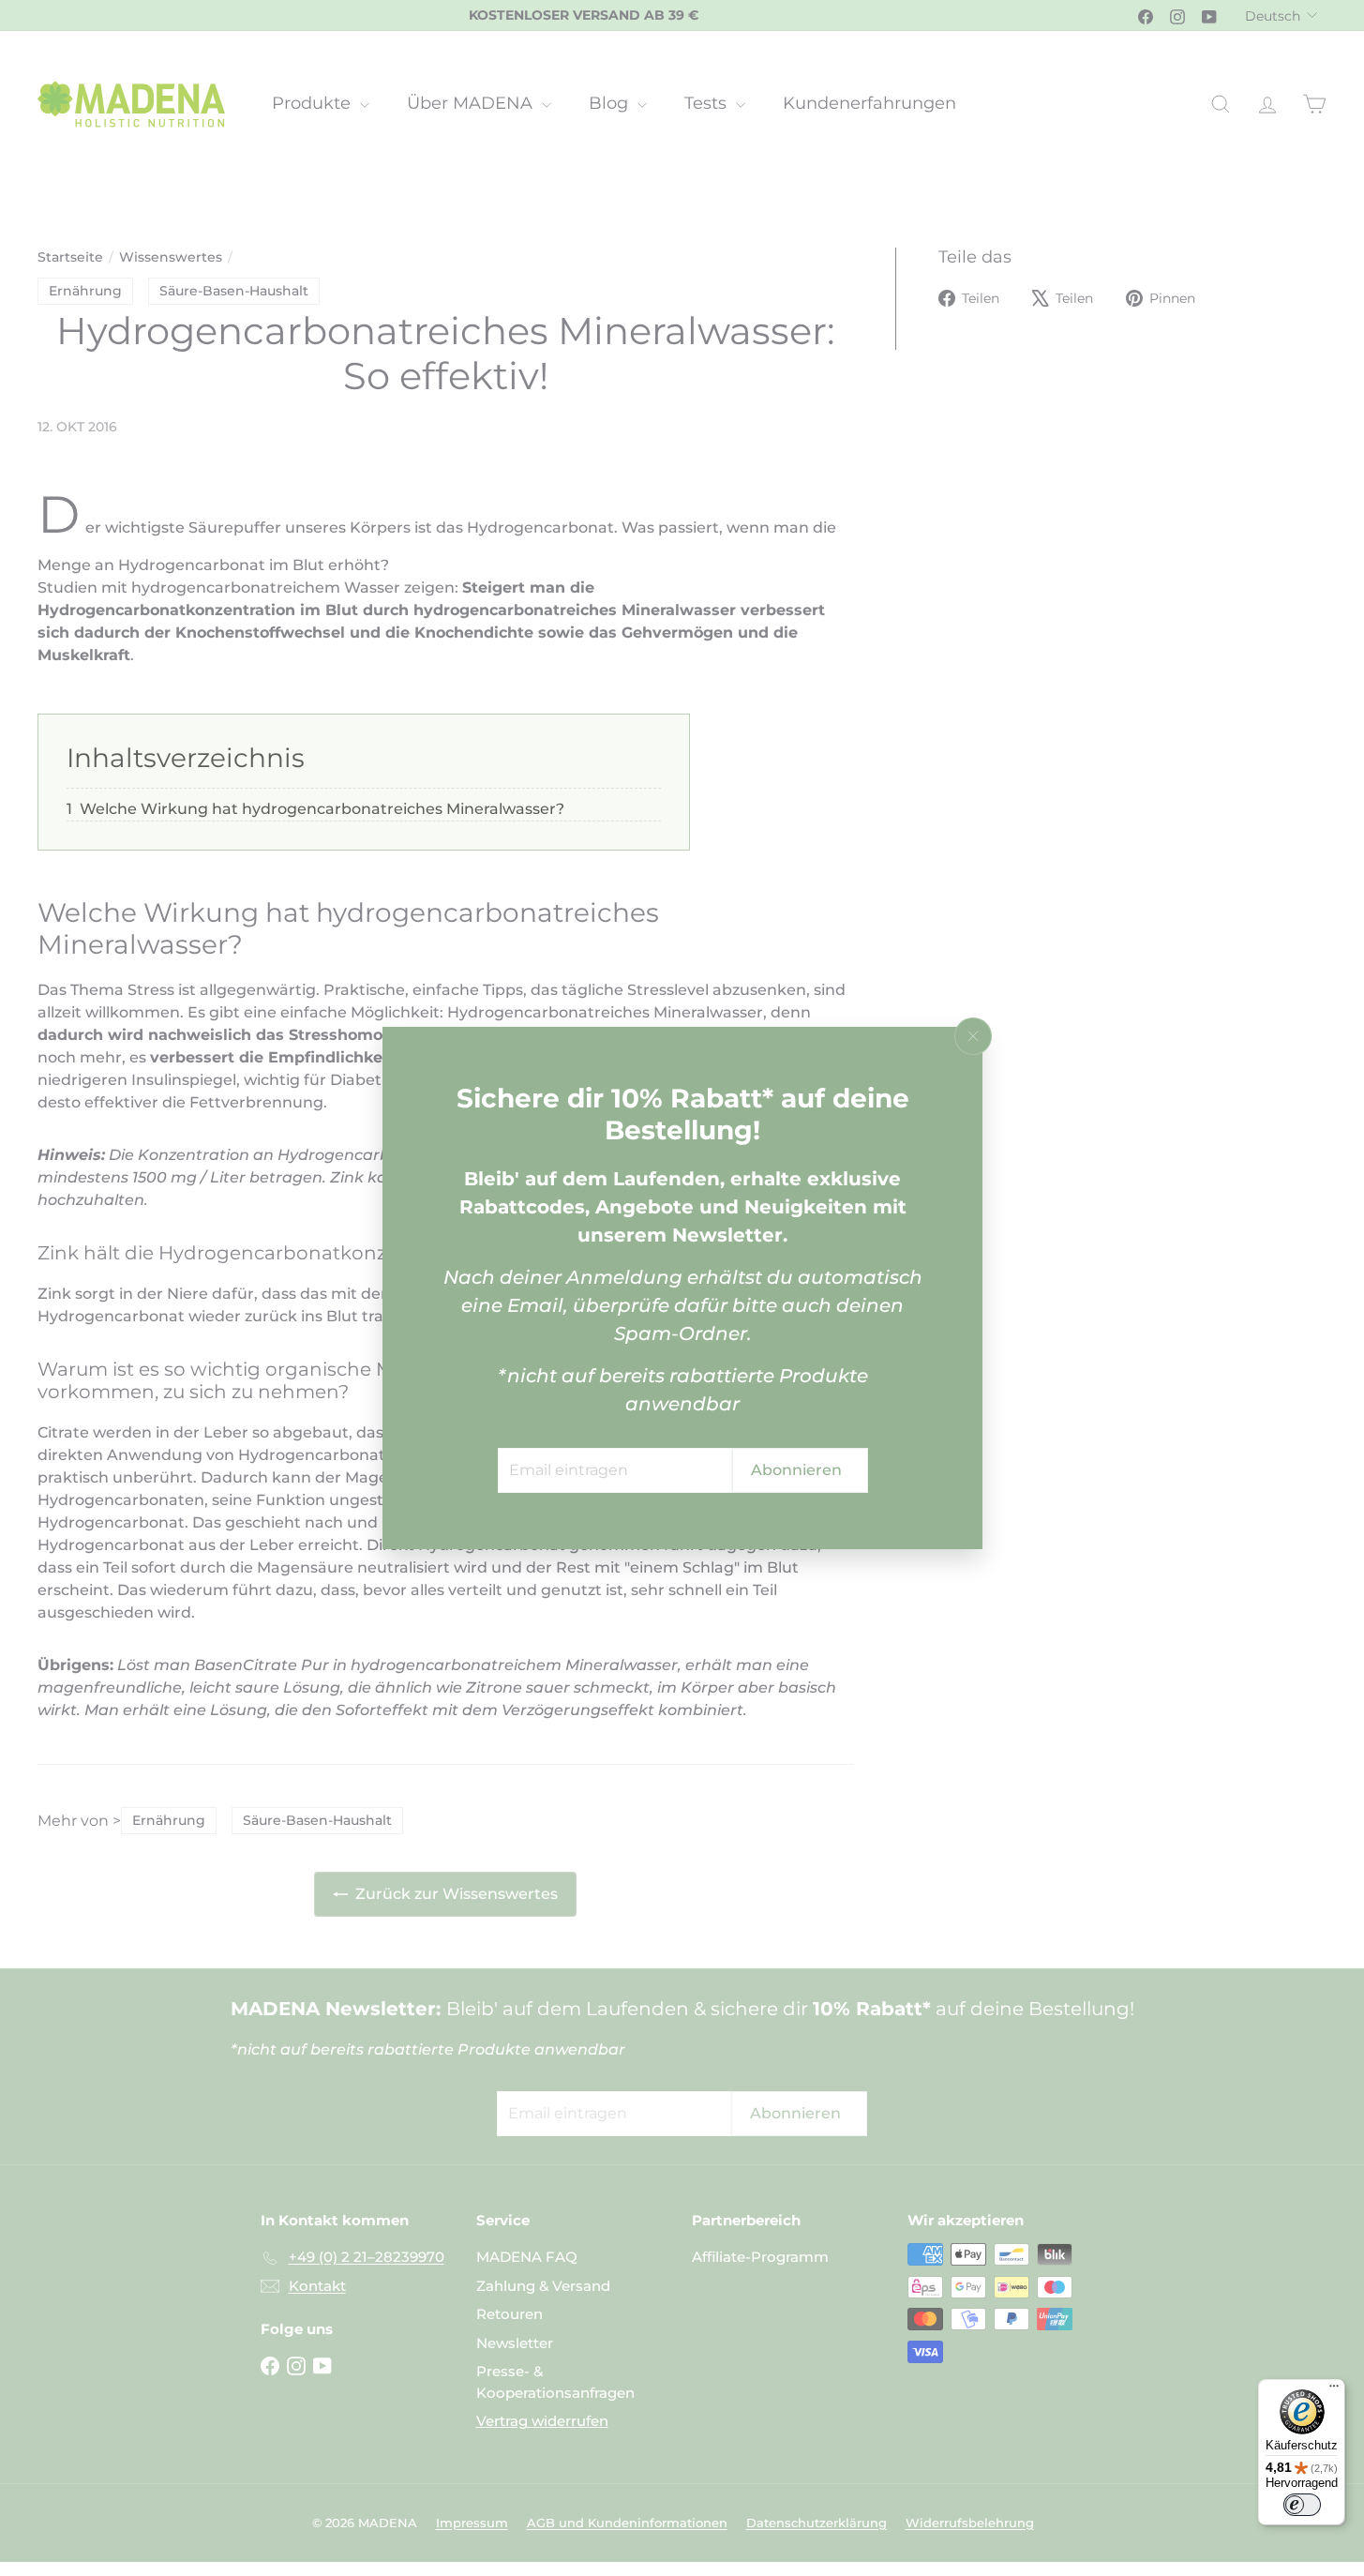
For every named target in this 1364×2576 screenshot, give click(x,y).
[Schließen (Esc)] (973, 1036)
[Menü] (1334, 2390)
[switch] (1302, 2505)
